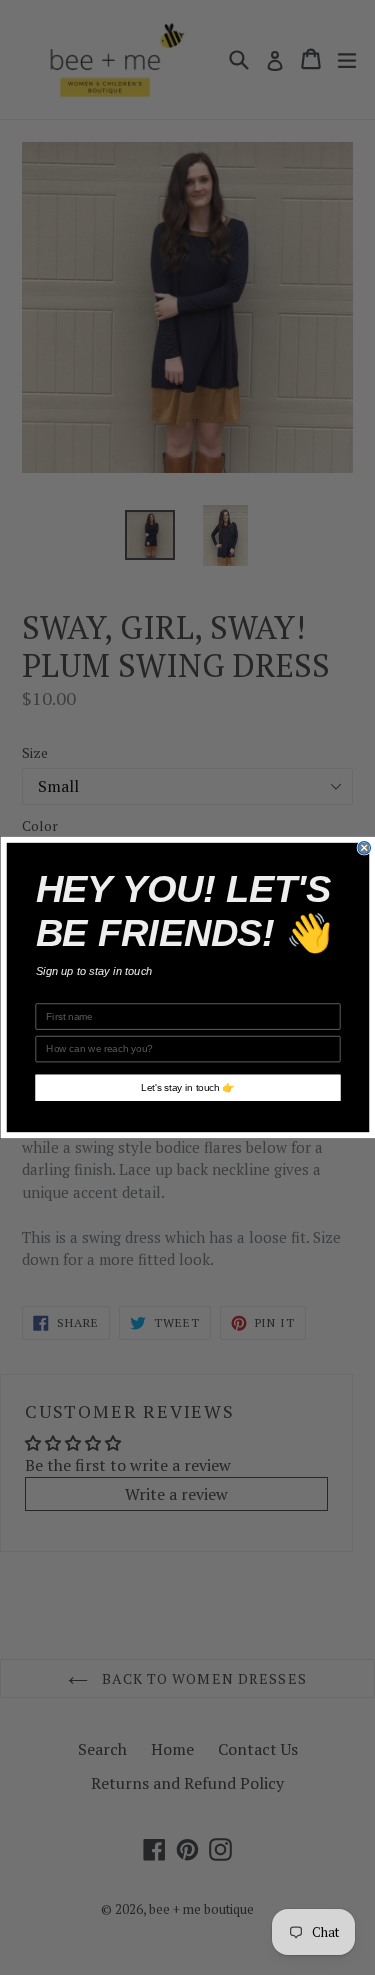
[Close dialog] (364, 848)
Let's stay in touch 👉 (188, 1087)
